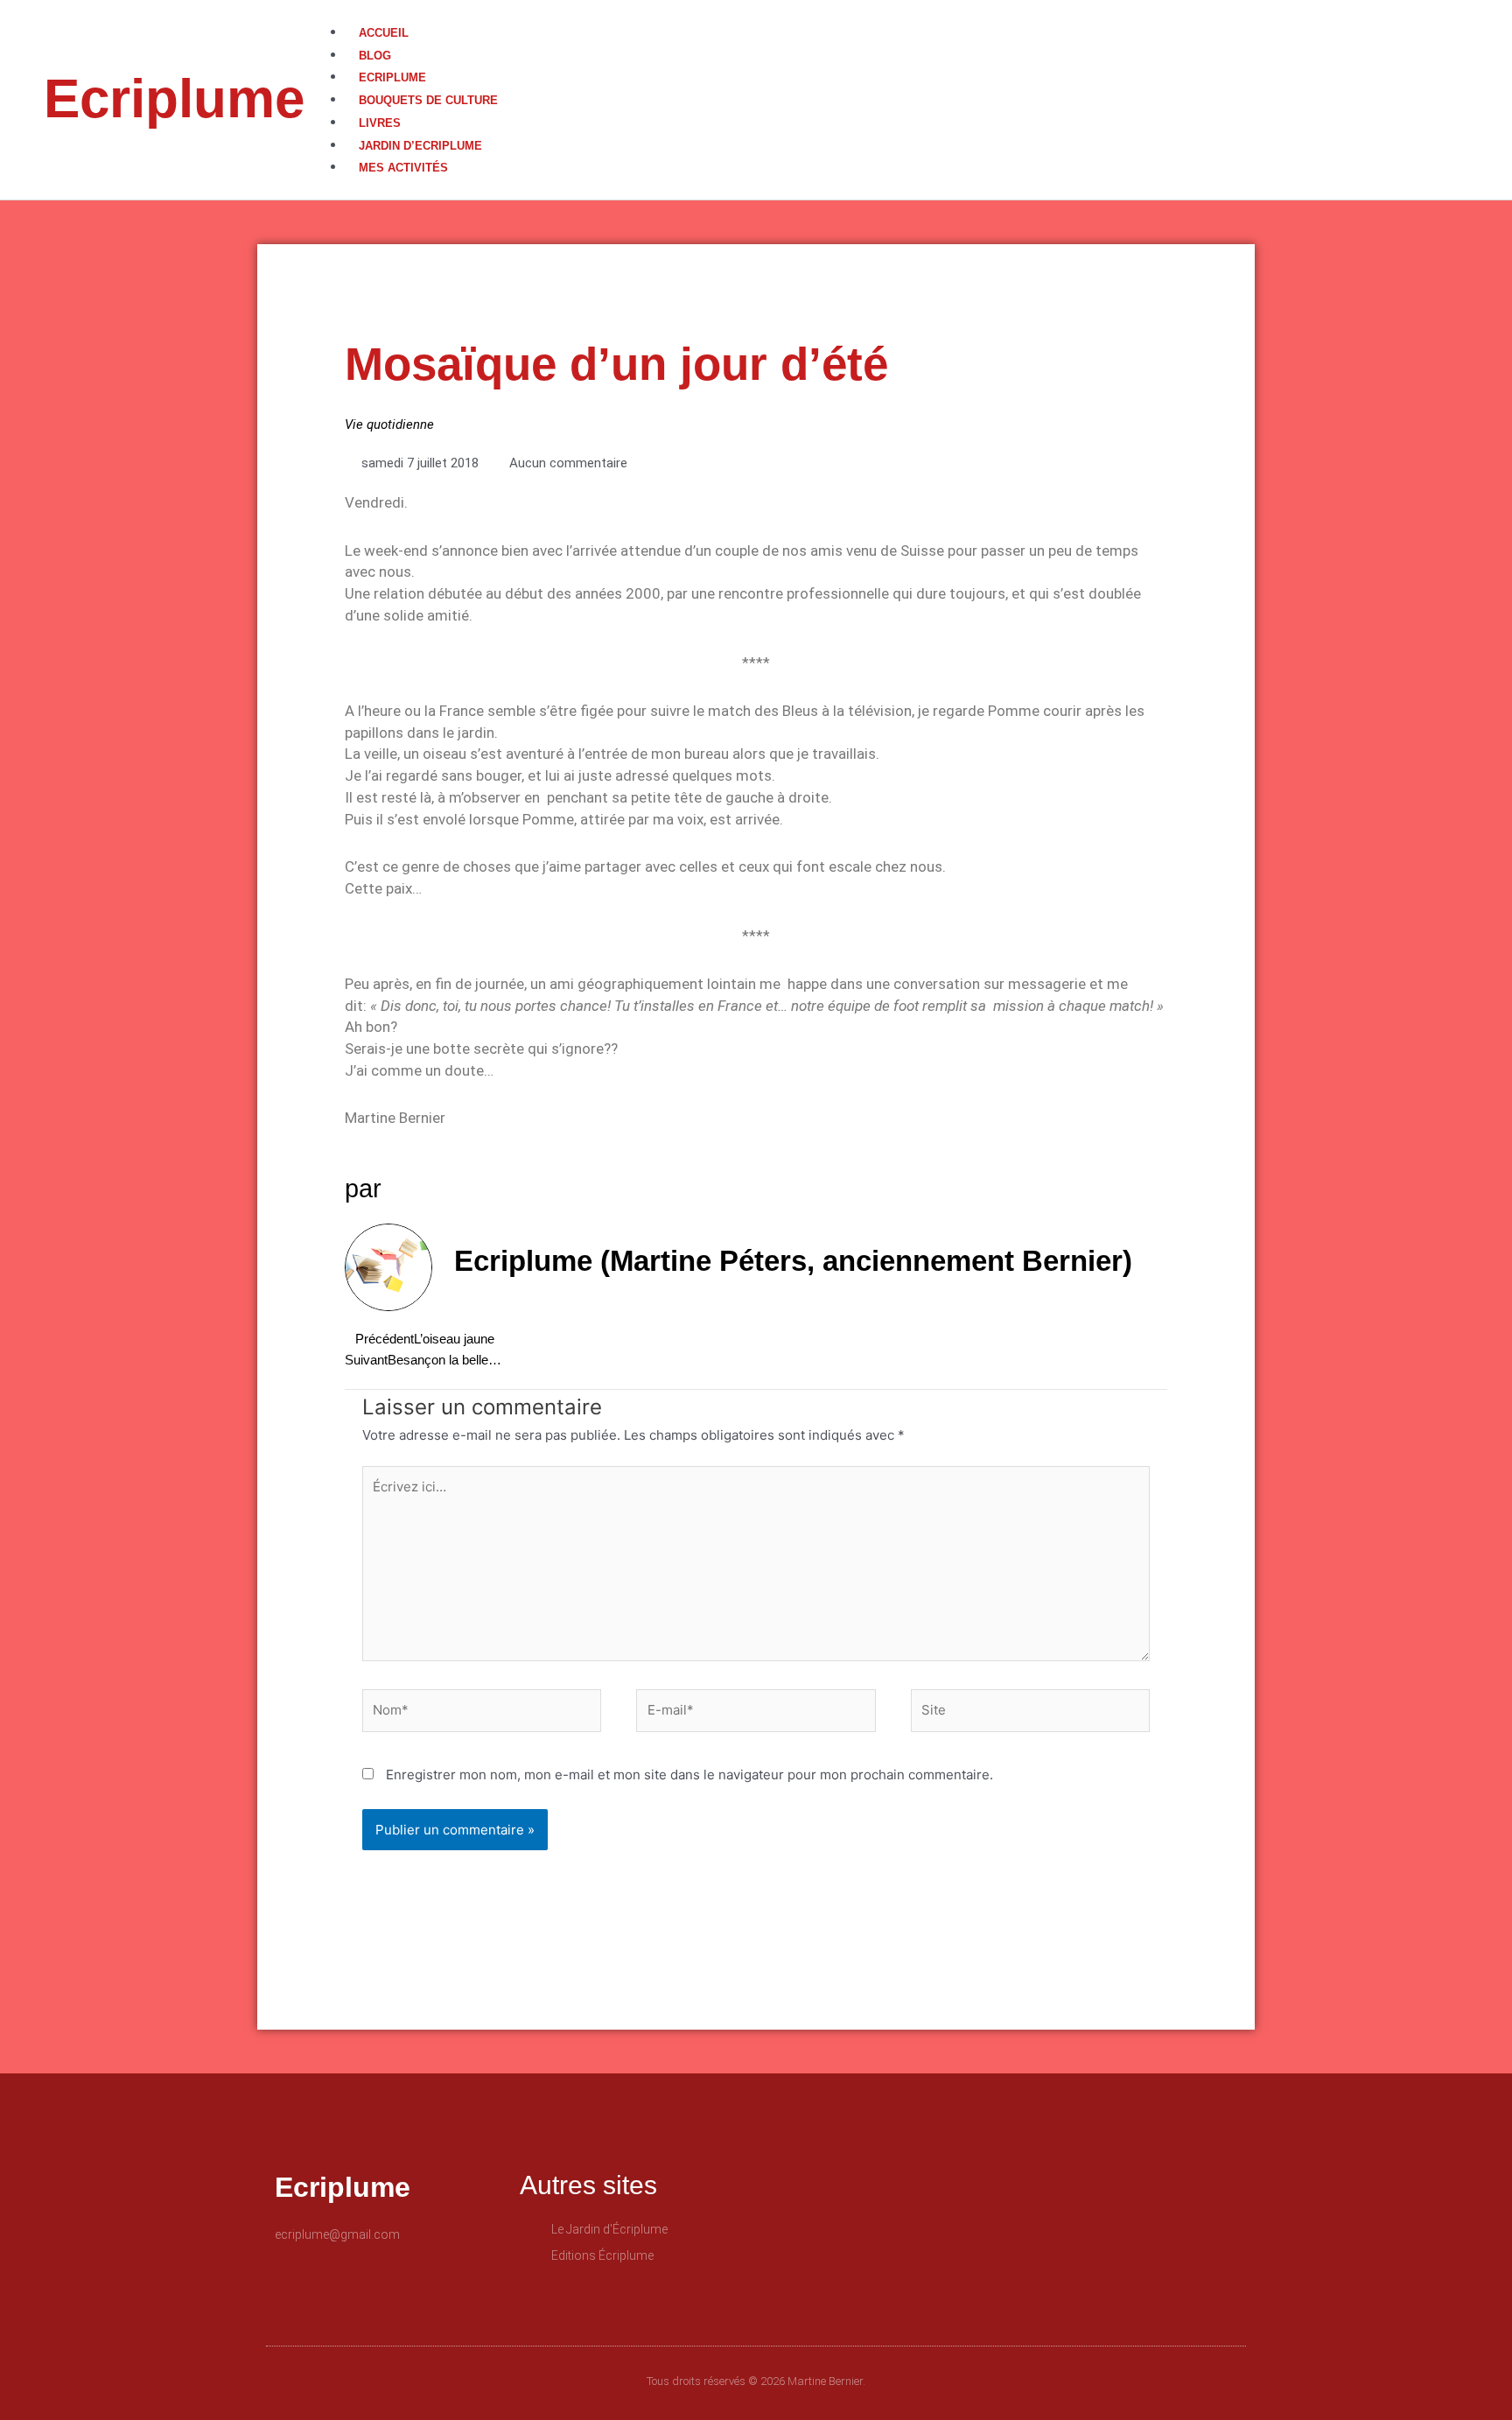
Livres (380, 123)
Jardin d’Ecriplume (420, 146)
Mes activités (403, 168)
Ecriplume (174, 98)
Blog (375, 56)
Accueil (384, 33)
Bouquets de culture (428, 100)
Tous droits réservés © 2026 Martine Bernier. (756, 2381)
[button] (920, 11)
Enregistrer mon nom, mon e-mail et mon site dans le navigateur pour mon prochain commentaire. (689, 1775)
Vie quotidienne (389, 424)
